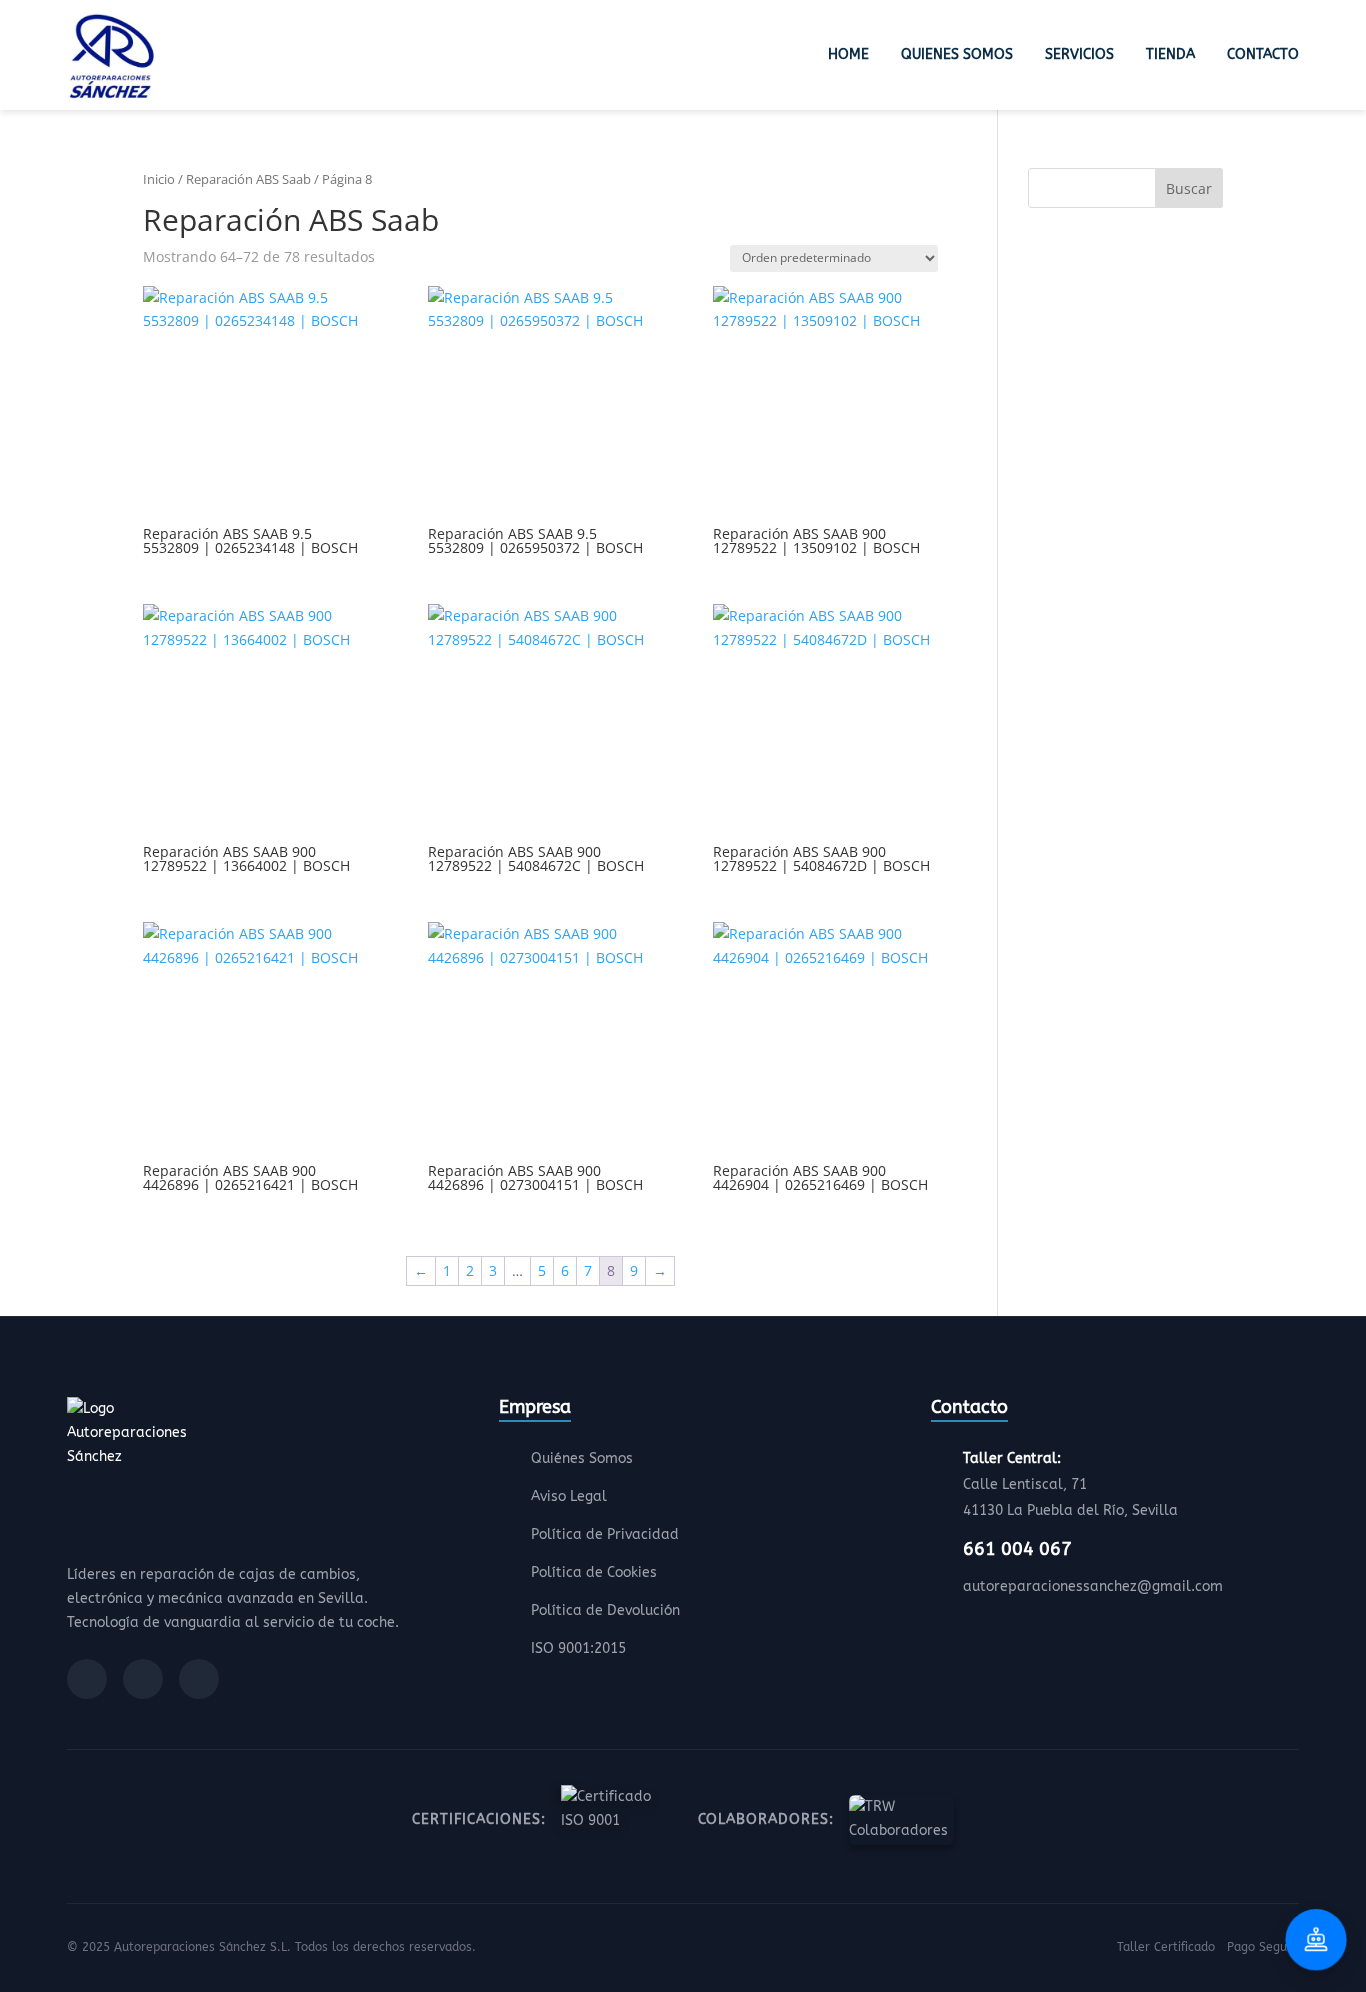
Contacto (1263, 54)
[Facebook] (87, 1679)
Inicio (159, 179)
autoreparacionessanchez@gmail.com (1093, 1586)
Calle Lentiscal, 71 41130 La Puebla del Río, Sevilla (1070, 1484)
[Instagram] (143, 1679)
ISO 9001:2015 (578, 1648)
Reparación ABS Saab (248, 179)
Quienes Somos (957, 54)
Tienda (1170, 54)
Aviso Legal (569, 1496)
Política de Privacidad (605, 1534)
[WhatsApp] (199, 1679)
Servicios (1079, 54)
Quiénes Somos (582, 1458)
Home (848, 54)
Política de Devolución (605, 1610)
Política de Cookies (594, 1572)
